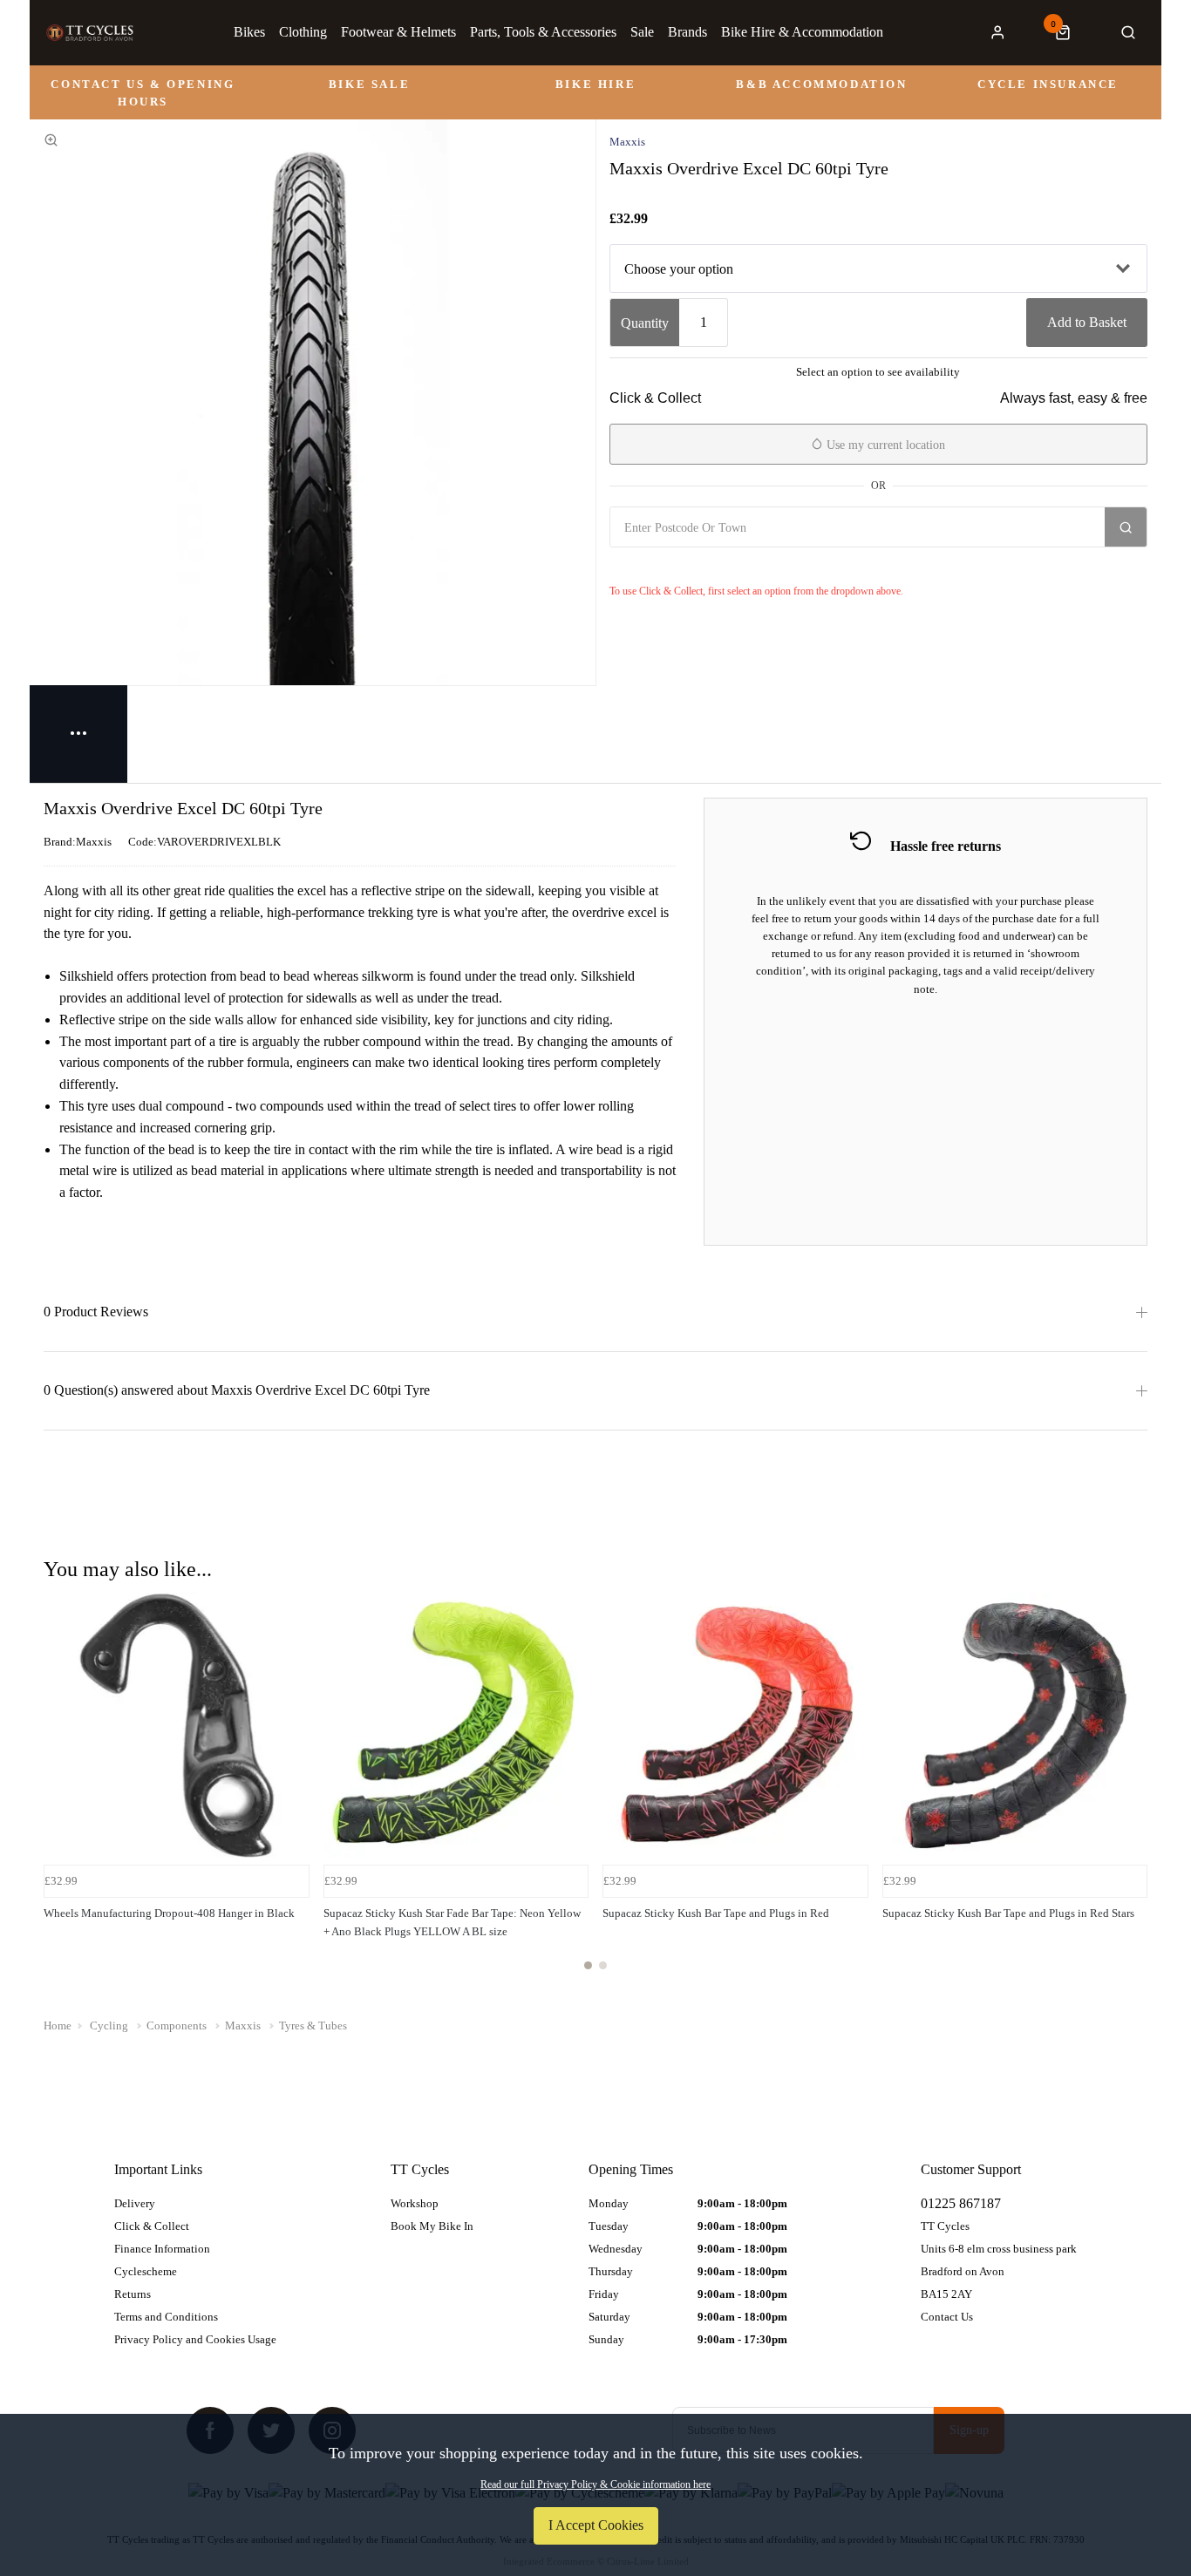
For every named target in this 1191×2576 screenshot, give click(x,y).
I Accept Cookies (596, 2525)
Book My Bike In (432, 2226)
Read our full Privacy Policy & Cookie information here (595, 2484)
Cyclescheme (146, 2271)
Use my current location (884, 445)
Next (1132, 1791)
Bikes (249, 32)
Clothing (303, 32)
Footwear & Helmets (398, 32)
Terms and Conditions (166, 2317)
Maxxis (627, 142)
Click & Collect (152, 2226)
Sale (642, 32)
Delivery (135, 2203)
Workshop (415, 2203)
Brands (687, 32)
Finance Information (162, 2249)
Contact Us (947, 2317)
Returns (133, 2294)
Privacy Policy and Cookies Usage (195, 2339)
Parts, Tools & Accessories (543, 32)
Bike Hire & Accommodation (802, 32)
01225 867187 (961, 2203)
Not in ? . (713, 566)
